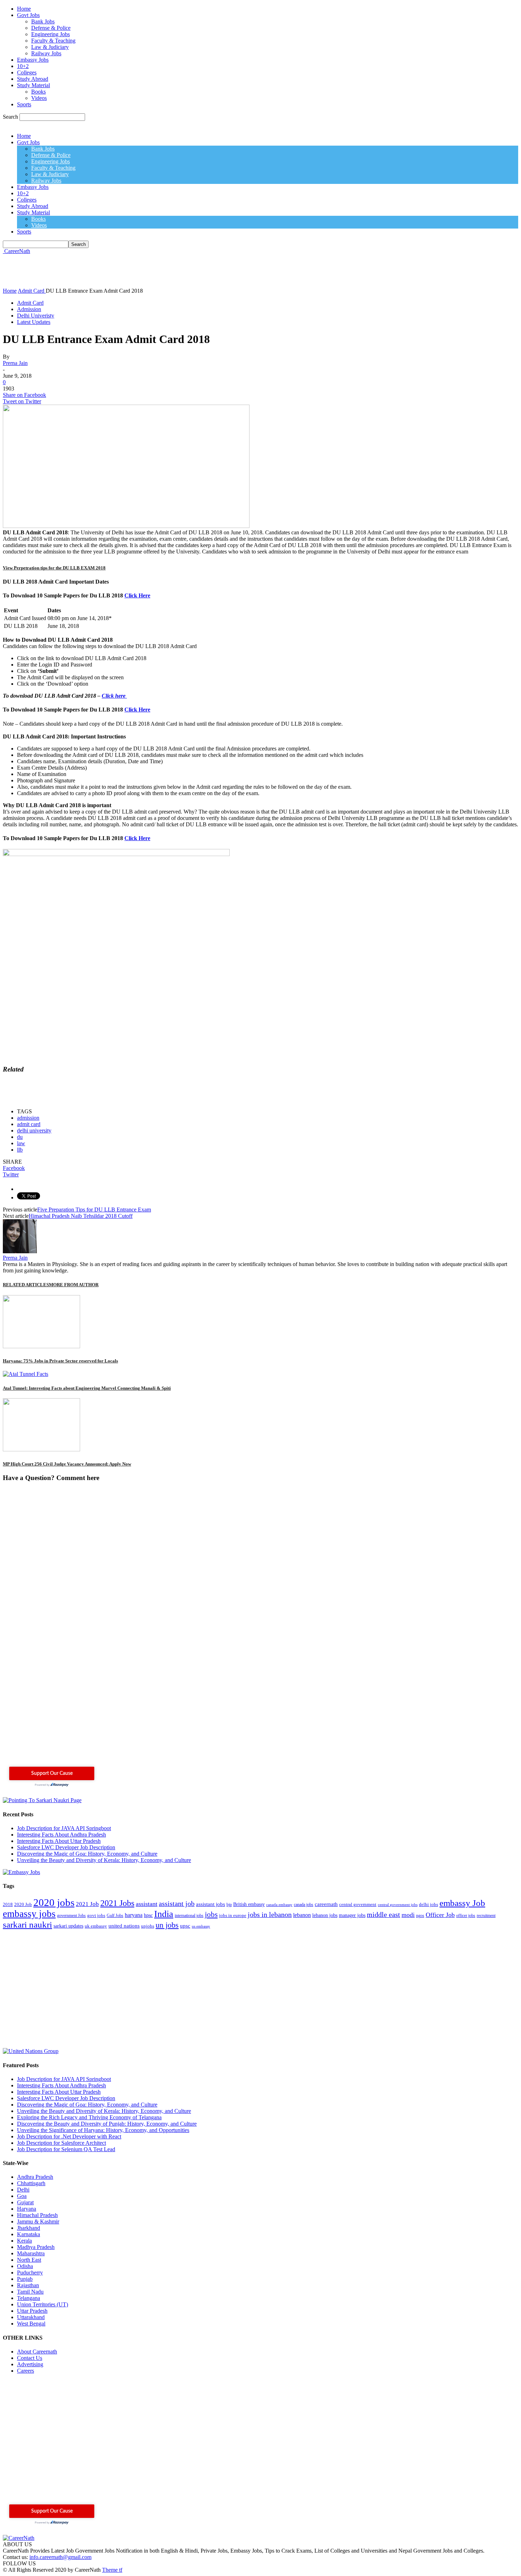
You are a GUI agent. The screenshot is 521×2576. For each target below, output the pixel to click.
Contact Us (30, 2358)
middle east (383, 1915)
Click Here (137, 595)
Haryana (27, 2209)
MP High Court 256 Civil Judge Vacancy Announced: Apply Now (67, 1464)
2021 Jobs (117, 1903)
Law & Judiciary (50, 47)
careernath (326, 1904)
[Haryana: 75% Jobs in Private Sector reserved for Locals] (41, 1346)
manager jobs (352, 1915)
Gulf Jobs (115, 1916)
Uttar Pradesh (32, 2311)
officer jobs (466, 1916)
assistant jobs (211, 1904)
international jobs (189, 1916)
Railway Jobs (46, 53)
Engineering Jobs (51, 34)
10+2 (23, 66)
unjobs (148, 1926)
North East (29, 2260)
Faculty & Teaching (53, 41)
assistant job (177, 1903)
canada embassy (279, 1905)
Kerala (24, 2241)
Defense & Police (51, 28)
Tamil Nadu (30, 2292)
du (20, 1137)
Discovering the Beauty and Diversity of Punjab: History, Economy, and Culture (107, 2124)
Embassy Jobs (33, 60)
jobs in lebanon (270, 1915)
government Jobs (71, 1916)
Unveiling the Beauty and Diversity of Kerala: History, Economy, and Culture (104, 1860)
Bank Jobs (43, 21)
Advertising (30, 2364)
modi (408, 1915)
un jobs (167, 1925)
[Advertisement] (132, 270)
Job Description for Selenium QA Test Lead (66, 2149)
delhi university (34, 1130)
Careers (26, 2371)
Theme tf (112, 2570)
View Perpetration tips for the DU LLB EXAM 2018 (54, 568)
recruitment (486, 1916)
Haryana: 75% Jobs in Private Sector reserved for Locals (60, 1361)
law (21, 1143)
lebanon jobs (325, 1915)
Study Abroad (33, 79)
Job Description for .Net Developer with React (69, 2136)
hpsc (148, 1915)
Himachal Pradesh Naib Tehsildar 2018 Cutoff (81, 1216)
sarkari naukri (27, 1924)
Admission (29, 309)
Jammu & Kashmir (38, 2221)
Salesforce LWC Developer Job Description (66, 1847)
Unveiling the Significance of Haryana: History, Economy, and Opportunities (103, 2130)
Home (24, 9)
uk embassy (96, 1926)
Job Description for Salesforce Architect (61, 2143)
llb (20, 1150)
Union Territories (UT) (43, 2304)
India (164, 1914)
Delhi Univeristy (36, 316)
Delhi (23, 2190)
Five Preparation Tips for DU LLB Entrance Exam (94, 1210)
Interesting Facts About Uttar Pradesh (59, 1841)
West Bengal (31, 2324)
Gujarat (25, 2202)
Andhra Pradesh (35, 2177)
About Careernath (37, 2352)
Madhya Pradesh (36, 2247)
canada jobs (304, 1905)
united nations (124, 1926)
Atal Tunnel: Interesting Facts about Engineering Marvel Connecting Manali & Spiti (87, 1388)
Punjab (25, 2279)
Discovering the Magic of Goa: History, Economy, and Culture (87, 1854)
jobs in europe (233, 1916)
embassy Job (462, 1903)
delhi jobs (428, 1905)
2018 (8, 1905)
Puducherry (30, 2273)
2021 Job (87, 1904)
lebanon (302, 1915)
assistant (147, 1904)
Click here (114, 696)
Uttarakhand (31, 2317)
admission (28, 1118)
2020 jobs (54, 1902)
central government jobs (398, 1905)
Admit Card (30, 303)
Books (38, 92)
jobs (211, 1914)
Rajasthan (28, 2285)
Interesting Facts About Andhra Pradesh (61, 1835)
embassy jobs (29, 1914)
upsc (185, 1926)
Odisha (25, 2266)
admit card (29, 1124)
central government (358, 1905)
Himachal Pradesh (37, 2215)
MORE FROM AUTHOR (74, 1285)
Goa (22, 2196)
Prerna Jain (15, 363)
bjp (229, 1905)
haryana (134, 1915)
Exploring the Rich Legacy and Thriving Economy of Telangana (89, 2117)
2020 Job (23, 1905)
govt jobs (96, 1916)
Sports (24, 104)
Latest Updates (34, 322)
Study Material (33, 85)
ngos (420, 1916)
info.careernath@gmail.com (60, 2557)
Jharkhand (29, 2228)
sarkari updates (68, 1926)
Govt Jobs (28, 15)
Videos (39, 98)
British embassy (249, 1904)
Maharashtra (31, 2253)
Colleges (27, 72)
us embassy (201, 1926)
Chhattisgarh (31, 2183)
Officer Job (440, 1915)
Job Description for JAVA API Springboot (64, 1828)
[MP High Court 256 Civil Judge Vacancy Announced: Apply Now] (41, 1449)
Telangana (29, 2298)
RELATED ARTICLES (26, 1285)
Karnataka (29, 2234)
